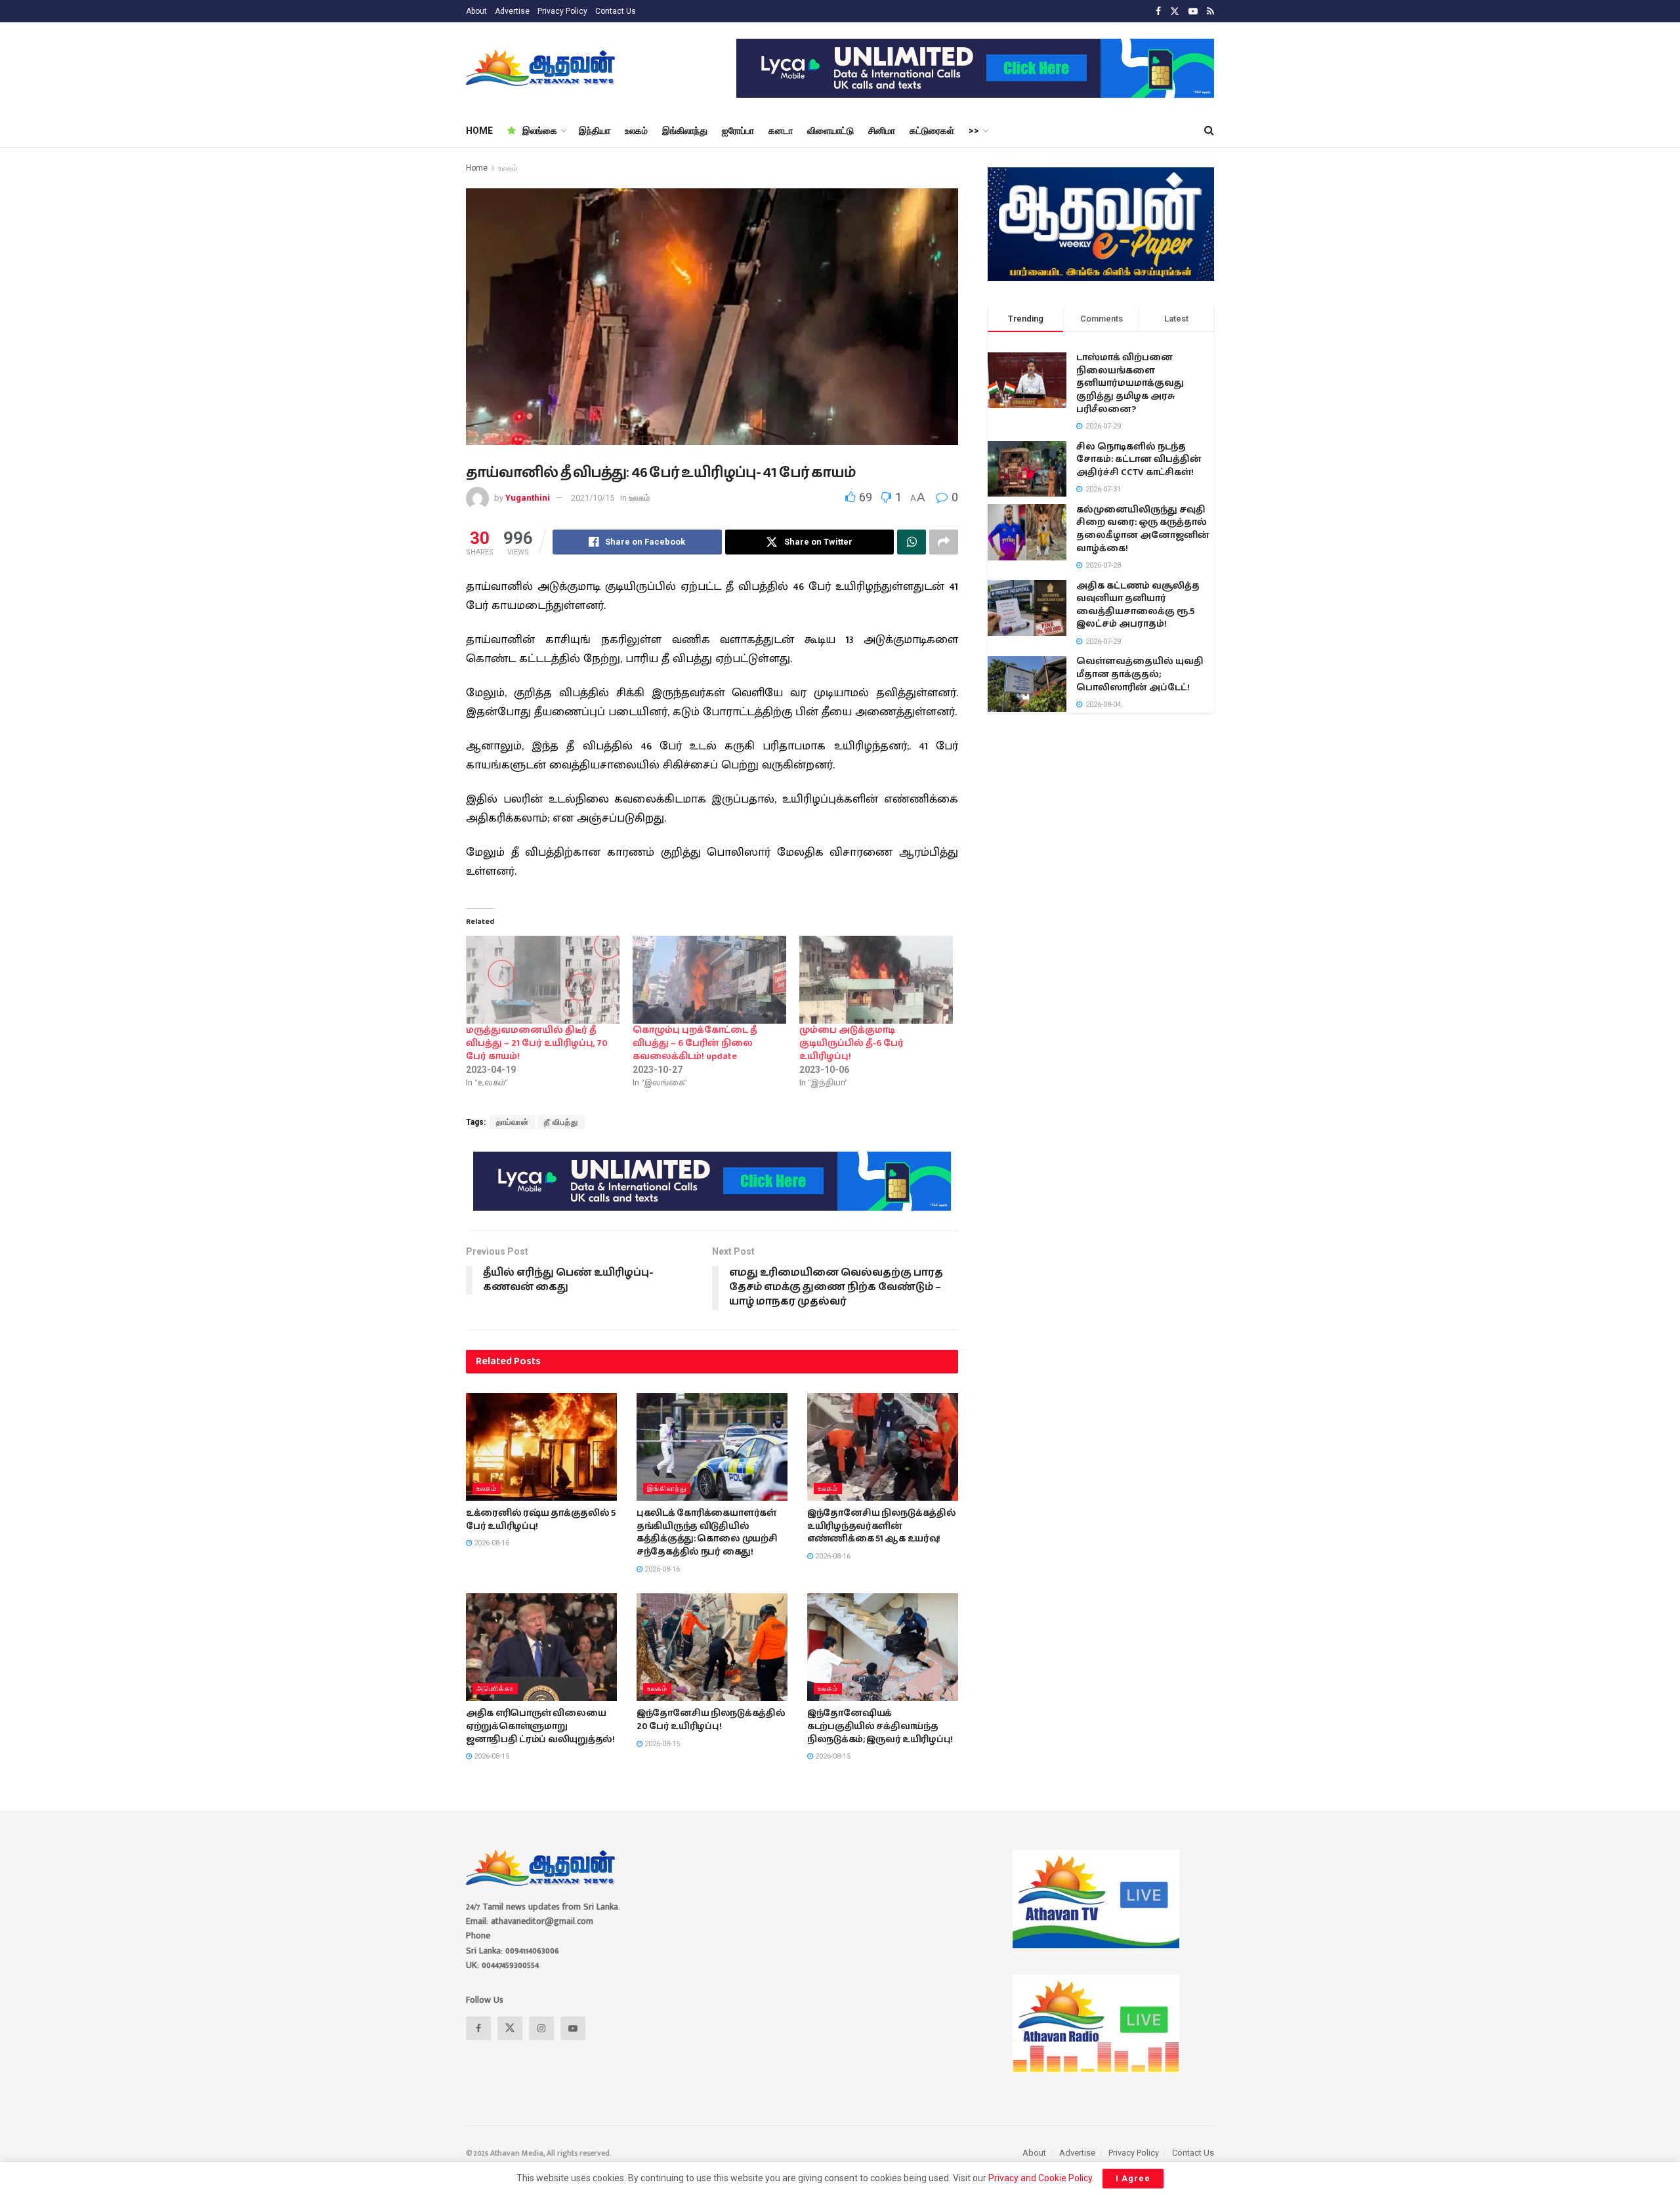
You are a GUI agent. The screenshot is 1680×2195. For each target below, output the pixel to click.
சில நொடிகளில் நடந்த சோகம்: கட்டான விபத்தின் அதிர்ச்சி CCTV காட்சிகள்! (1139, 460)
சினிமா (882, 131)
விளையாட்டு (830, 131)
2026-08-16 (491, 1543)
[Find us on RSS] (1210, 11)
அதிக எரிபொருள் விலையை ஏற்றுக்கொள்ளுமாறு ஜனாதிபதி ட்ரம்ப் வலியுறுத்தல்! (540, 1726)
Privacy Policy (562, 11)
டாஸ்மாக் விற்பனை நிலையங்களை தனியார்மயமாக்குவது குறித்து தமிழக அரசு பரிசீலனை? (1130, 384)
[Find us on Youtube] (1193, 11)
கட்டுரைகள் (932, 131)
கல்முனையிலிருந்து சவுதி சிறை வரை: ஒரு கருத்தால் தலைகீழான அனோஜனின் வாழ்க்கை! (1143, 529)
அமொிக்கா (495, 1689)
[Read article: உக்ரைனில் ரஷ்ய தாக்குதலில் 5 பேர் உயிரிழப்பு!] (541, 1447)
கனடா (781, 131)
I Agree (1133, 2178)
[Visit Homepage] (542, 68)
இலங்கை (540, 131)
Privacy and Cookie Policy (1040, 2178)
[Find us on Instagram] (541, 2028)
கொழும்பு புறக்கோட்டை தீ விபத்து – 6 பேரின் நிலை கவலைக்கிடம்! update (695, 1043)
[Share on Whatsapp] (912, 542)
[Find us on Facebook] (1158, 11)
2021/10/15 (593, 498)
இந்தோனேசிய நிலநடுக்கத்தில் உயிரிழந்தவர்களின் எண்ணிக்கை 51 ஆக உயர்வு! (882, 1526)
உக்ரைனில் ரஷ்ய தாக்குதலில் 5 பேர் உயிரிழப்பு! (541, 1520)
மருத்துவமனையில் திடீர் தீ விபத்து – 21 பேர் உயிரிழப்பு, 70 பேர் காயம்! (537, 1043)
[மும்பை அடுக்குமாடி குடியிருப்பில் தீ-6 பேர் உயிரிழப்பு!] (876, 980)
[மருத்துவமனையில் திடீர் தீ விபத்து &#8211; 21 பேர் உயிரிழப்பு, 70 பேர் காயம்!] (543, 980)
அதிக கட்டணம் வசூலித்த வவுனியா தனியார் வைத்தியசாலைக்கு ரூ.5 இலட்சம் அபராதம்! (1138, 605)
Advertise (512, 11)
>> (974, 131)
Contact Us (616, 11)
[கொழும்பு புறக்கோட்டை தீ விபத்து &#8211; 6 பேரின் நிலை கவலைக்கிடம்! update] (709, 980)
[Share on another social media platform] (944, 542)
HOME (479, 131)
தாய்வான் (513, 1122)
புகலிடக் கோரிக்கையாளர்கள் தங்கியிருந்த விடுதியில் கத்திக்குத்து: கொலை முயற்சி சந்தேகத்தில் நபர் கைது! (707, 1533)
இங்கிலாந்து (685, 131)
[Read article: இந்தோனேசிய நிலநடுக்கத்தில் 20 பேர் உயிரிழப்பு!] (712, 1647)
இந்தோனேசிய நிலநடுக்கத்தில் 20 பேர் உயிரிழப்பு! (711, 1720)
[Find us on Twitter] (1175, 11)
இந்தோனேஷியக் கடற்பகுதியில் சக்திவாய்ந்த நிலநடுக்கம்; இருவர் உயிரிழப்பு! (880, 1726)
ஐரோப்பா (738, 131)
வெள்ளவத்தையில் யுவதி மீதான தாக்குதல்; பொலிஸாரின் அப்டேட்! (1140, 675)
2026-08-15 (491, 1756)
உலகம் (636, 131)
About (476, 11)
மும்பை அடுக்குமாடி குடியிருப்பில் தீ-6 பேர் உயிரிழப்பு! (851, 1043)
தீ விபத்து (561, 1122)
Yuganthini (528, 498)
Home (477, 168)
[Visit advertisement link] (975, 68)
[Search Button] (1209, 131)
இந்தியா (595, 131)
